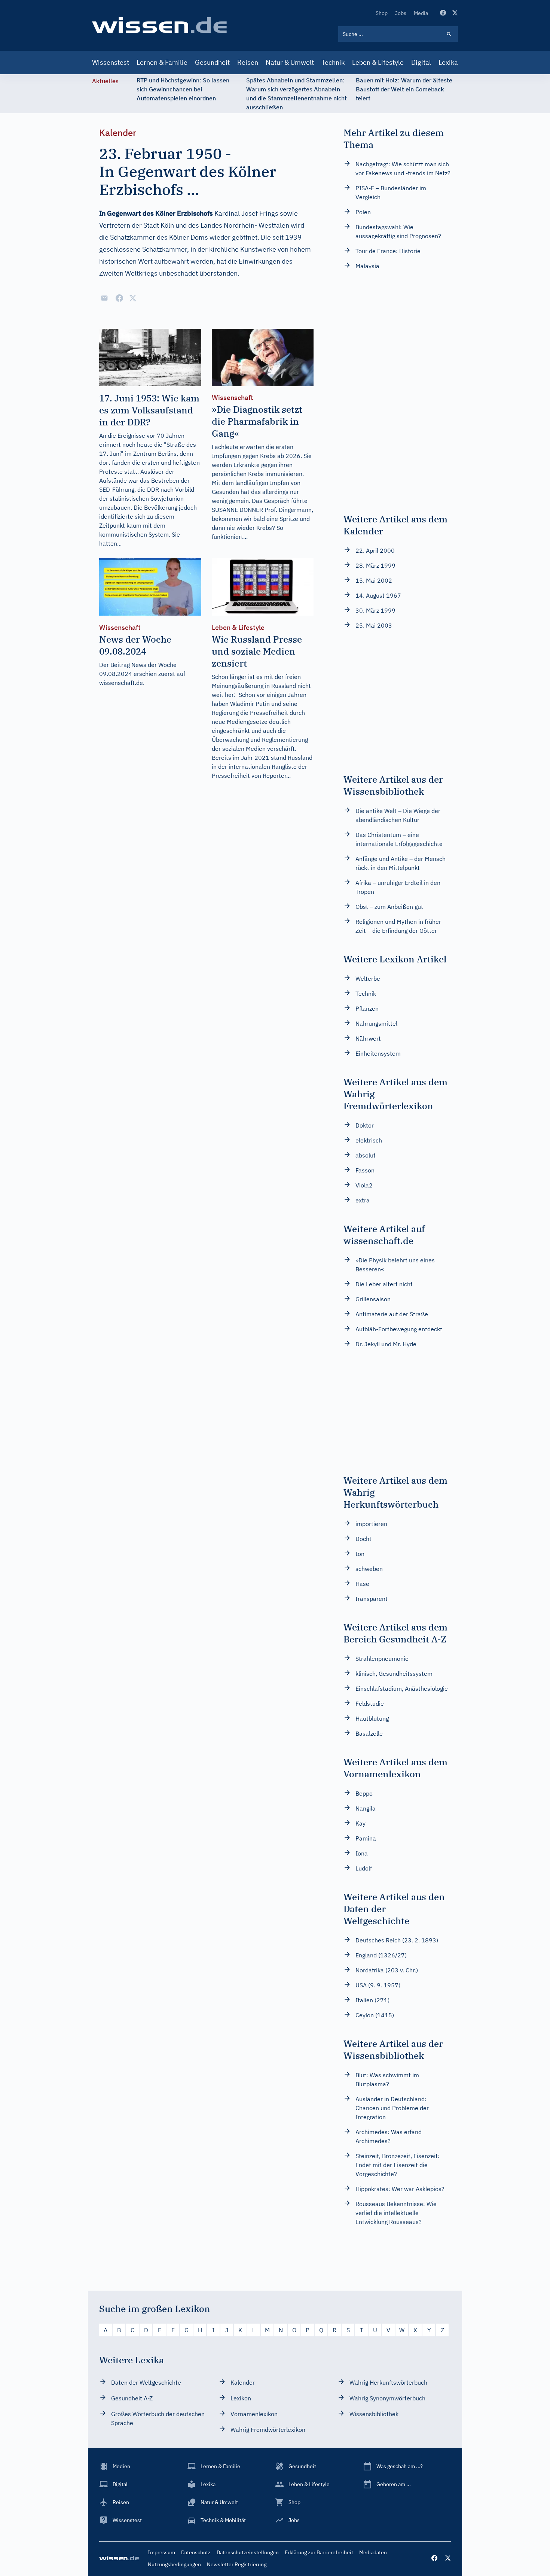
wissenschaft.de (121, 683)
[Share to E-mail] (104, 298)
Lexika (448, 62)
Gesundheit (212, 62)
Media (421, 13)
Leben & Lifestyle (378, 62)
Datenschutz (196, 2552)
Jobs (401, 13)
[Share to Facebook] (119, 298)
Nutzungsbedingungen (174, 2564)
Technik (333, 62)
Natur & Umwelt (290, 62)
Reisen (248, 62)
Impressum (161, 2552)
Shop (382, 13)
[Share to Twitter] (133, 298)
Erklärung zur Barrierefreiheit (319, 2552)
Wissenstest (111, 62)
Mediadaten (373, 2552)
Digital (421, 62)
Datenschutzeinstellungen (248, 2552)
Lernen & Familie (162, 62)
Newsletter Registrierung (237, 2564)
